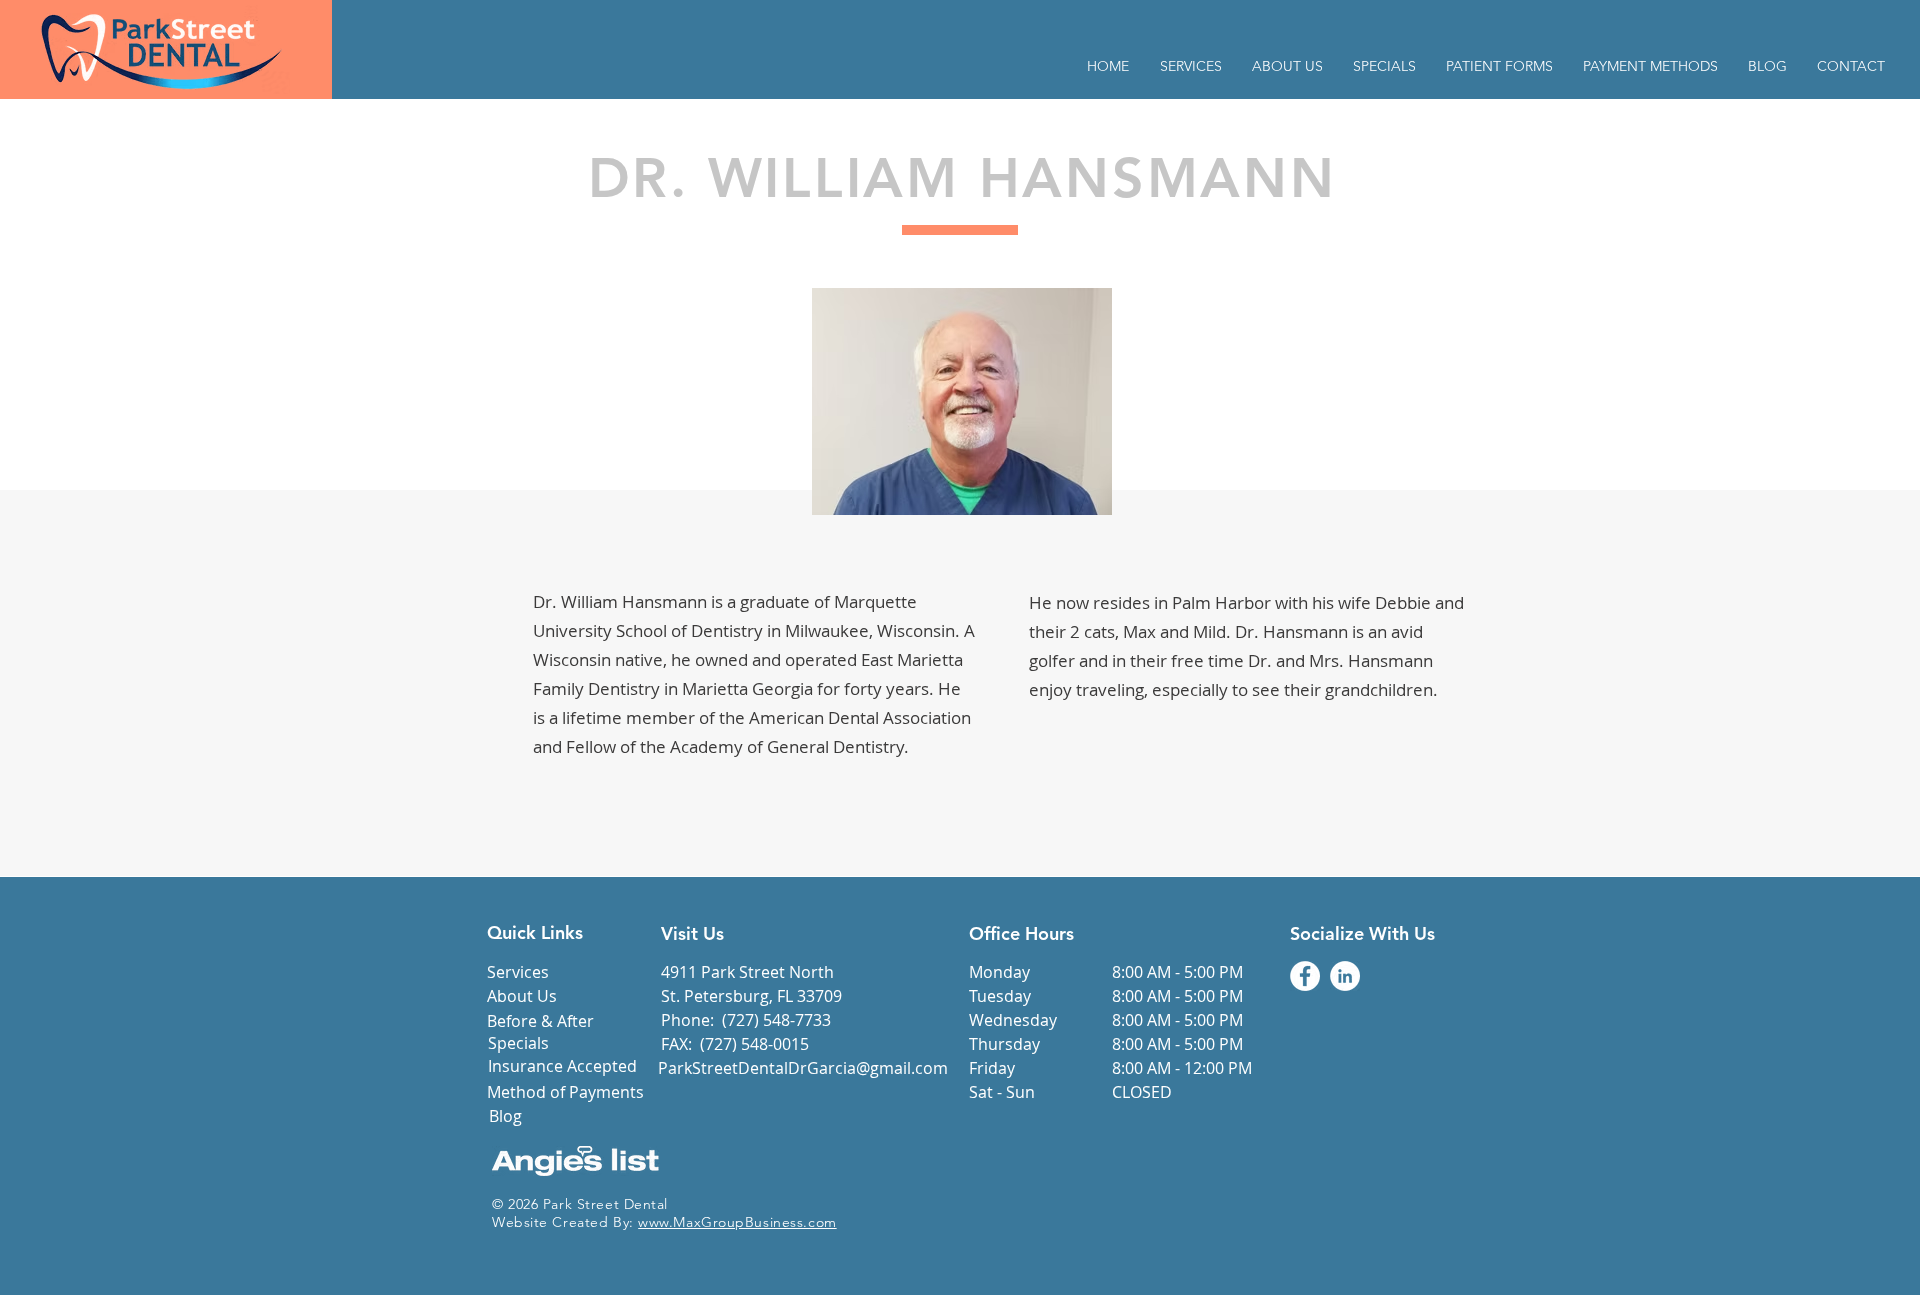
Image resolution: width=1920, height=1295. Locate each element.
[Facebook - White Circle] (1305, 976)
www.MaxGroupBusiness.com (737, 1222)
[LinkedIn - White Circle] (1345, 976)
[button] (1499, 66)
